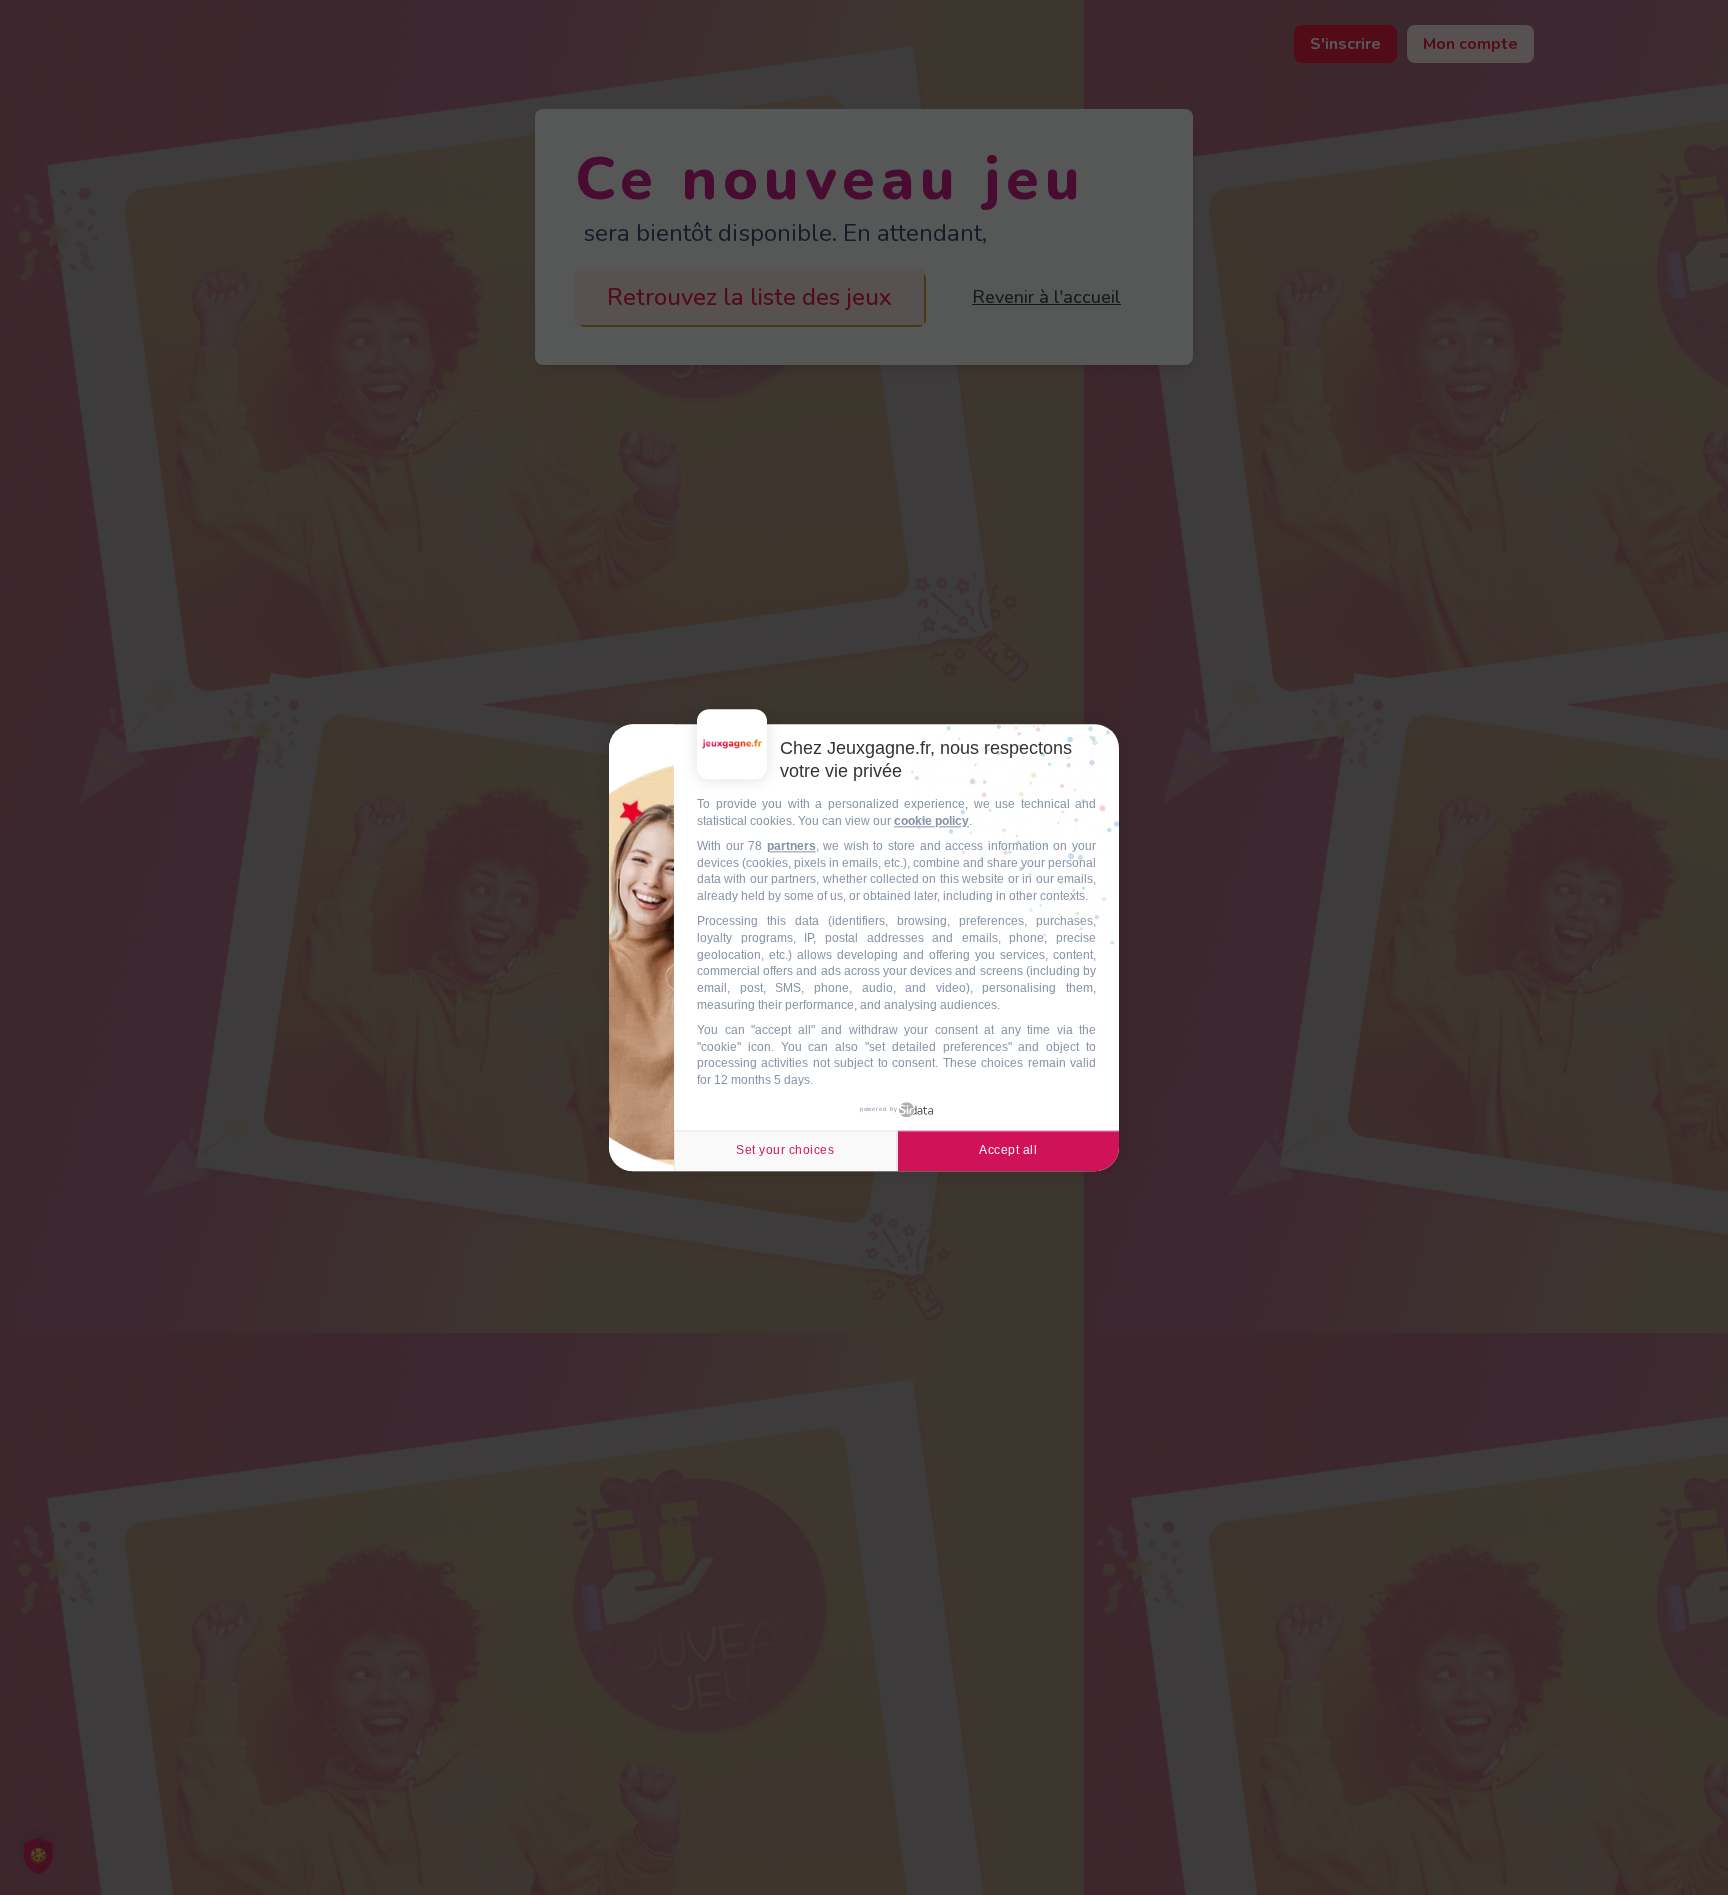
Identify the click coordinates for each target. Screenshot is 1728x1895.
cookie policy (931, 821)
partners (791, 846)
